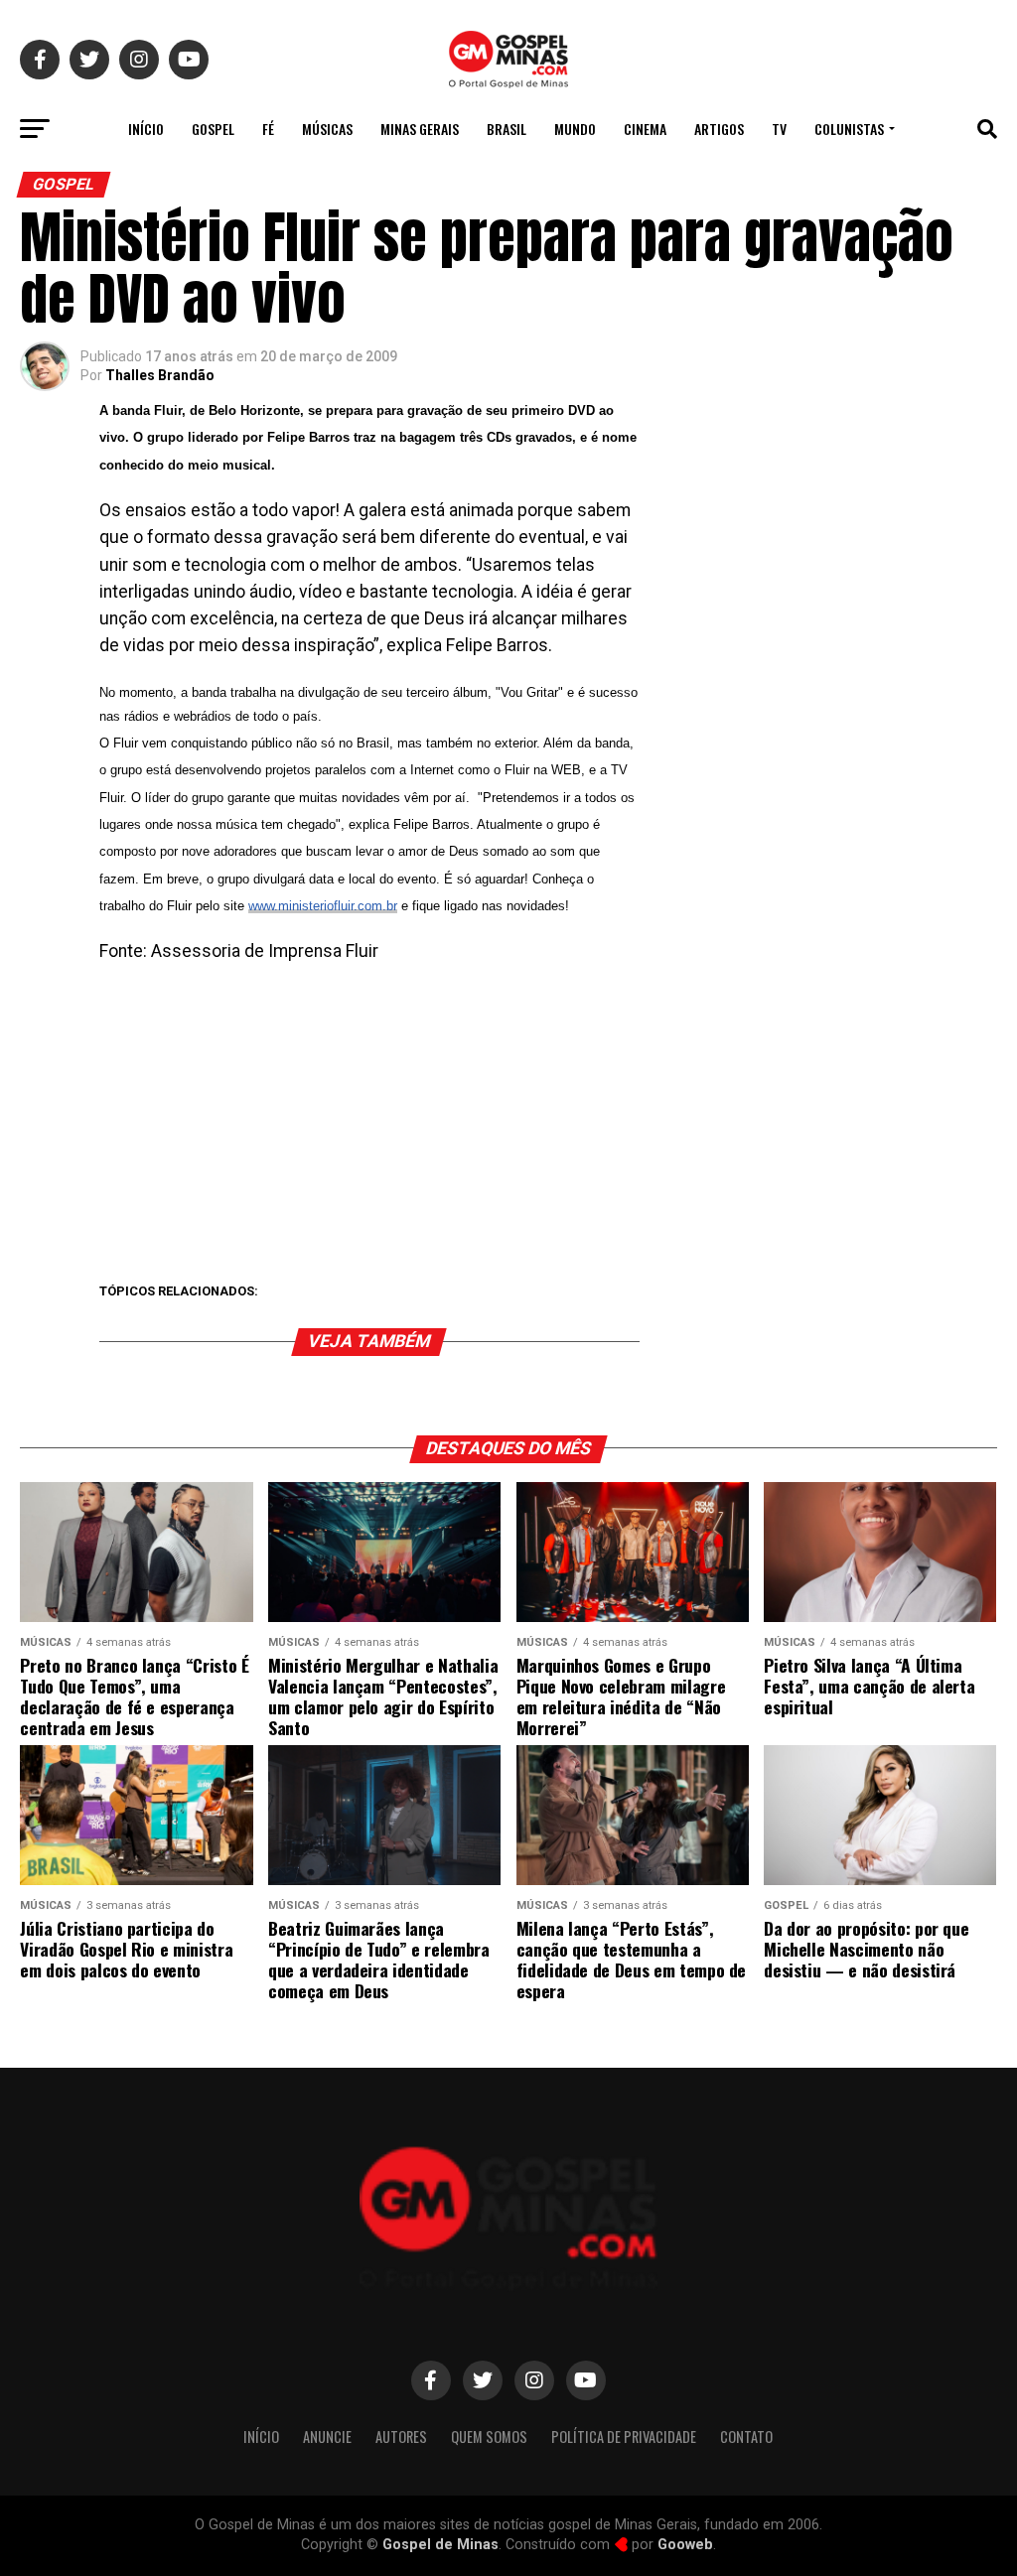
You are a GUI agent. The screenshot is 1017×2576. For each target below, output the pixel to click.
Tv (779, 129)
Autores (401, 2437)
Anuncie (327, 2437)
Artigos (719, 129)
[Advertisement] (369, 1124)
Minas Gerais (420, 129)
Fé (268, 129)
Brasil (507, 129)
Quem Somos (489, 2437)
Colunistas (849, 129)
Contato (746, 2437)
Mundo (575, 129)
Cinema (645, 129)
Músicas (327, 129)
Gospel (213, 129)
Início (146, 129)
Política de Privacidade (624, 2437)
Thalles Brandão (160, 375)
